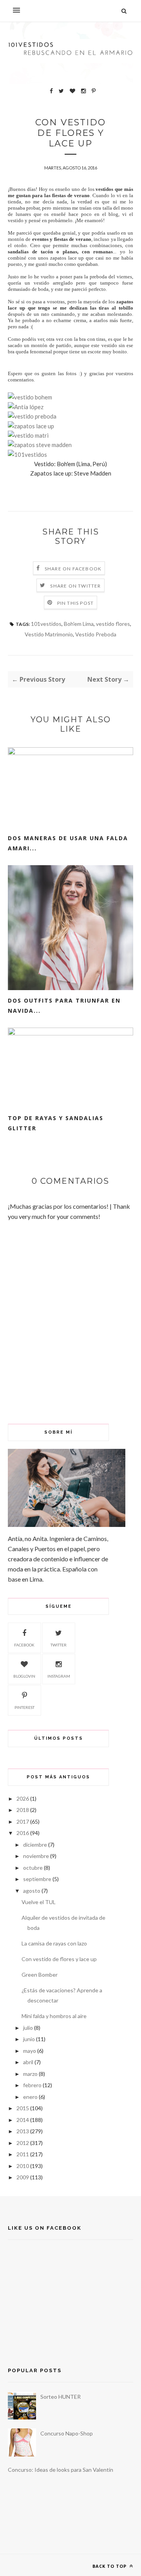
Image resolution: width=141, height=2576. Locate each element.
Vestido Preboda (96, 634)
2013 (23, 2131)
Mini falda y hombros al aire (54, 2016)
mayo (30, 2051)
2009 (23, 2177)
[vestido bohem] (30, 397)
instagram (59, 1676)
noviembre (36, 1856)
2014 (23, 2120)
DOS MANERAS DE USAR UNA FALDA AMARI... (68, 843)
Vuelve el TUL (39, 1902)
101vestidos (46, 624)
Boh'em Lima (79, 624)
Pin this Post (76, 603)
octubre (33, 1868)
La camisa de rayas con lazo (54, 1943)
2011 (23, 2154)
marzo (30, 2074)
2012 (23, 2143)
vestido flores (113, 624)
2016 (23, 1833)
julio (28, 2028)
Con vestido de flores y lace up (59, 1959)
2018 (23, 1810)
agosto (32, 1891)
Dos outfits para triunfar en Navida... (64, 1006)
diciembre (35, 1845)
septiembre (37, 1879)
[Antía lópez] (26, 407)
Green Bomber (40, 1975)
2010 (23, 2166)
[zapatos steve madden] (40, 445)
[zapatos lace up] (31, 426)
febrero (32, 2085)
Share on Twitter (75, 586)
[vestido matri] (28, 435)
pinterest (24, 1707)
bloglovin (24, 1676)
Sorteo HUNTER (61, 2397)
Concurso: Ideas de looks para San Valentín (61, 2470)
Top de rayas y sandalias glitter (56, 1123)
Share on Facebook (73, 569)
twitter (59, 1645)
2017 (23, 1822)
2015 (23, 2108)
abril (28, 2062)
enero (30, 2097)
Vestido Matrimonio (49, 634)
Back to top (110, 2566)
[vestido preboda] (32, 416)
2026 (23, 1798)
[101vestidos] (27, 454)
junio (29, 2039)
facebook (24, 1645)
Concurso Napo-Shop (67, 2433)
